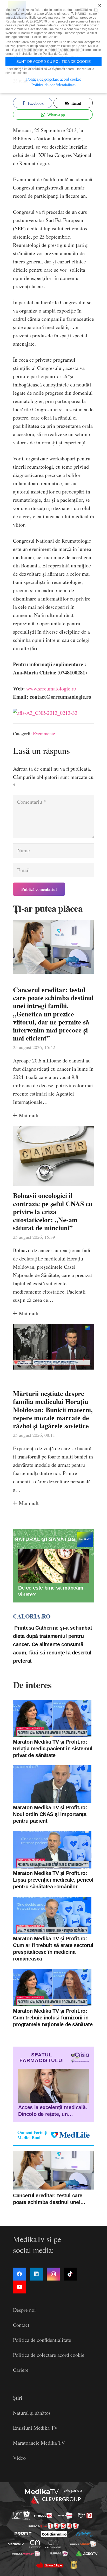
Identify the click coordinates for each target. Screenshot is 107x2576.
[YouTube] (19, 2287)
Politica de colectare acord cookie (49, 2355)
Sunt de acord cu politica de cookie (53, 62)
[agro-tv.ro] (87, 2554)
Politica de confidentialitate (42, 2340)
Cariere (21, 2370)
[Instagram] (53, 2274)
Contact (21, 2325)
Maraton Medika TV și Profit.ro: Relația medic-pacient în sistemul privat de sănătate (53, 1749)
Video (19, 2458)
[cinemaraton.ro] (35, 2544)
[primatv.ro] (17, 2515)
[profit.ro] (23, 2534)
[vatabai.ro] (74, 2565)
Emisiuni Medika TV (35, 2428)
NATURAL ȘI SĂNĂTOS (45, 1539)
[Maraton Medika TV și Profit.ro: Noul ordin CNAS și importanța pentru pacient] (52, 1784)
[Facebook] (19, 2274)
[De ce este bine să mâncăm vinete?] (53, 1566)
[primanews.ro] (65, 2516)
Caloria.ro (32, 1616)
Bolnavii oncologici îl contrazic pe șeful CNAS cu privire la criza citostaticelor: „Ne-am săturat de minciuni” (53, 1211)
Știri (18, 2398)
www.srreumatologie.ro (51, 689)
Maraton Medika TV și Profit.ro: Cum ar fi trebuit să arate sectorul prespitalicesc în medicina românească (53, 1949)
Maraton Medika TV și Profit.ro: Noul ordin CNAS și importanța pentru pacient (50, 1814)
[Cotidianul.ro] (54, 2534)
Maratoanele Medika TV (39, 2443)
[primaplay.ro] (85, 2516)
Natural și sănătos (32, 2413)
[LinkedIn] (36, 2274)
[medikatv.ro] (16, 2544)
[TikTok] (70, 2274)
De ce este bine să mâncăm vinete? (51, 1591)
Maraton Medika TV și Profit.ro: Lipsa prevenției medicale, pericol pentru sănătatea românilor (53, 1880)
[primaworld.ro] (59, 2554)
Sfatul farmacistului (42, 2058)
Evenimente (44, 733)
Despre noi (24, 2310)
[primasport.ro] (54, 2526)
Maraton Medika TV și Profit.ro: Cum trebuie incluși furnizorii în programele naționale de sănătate (53, 2018)
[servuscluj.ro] (50, 2565)
